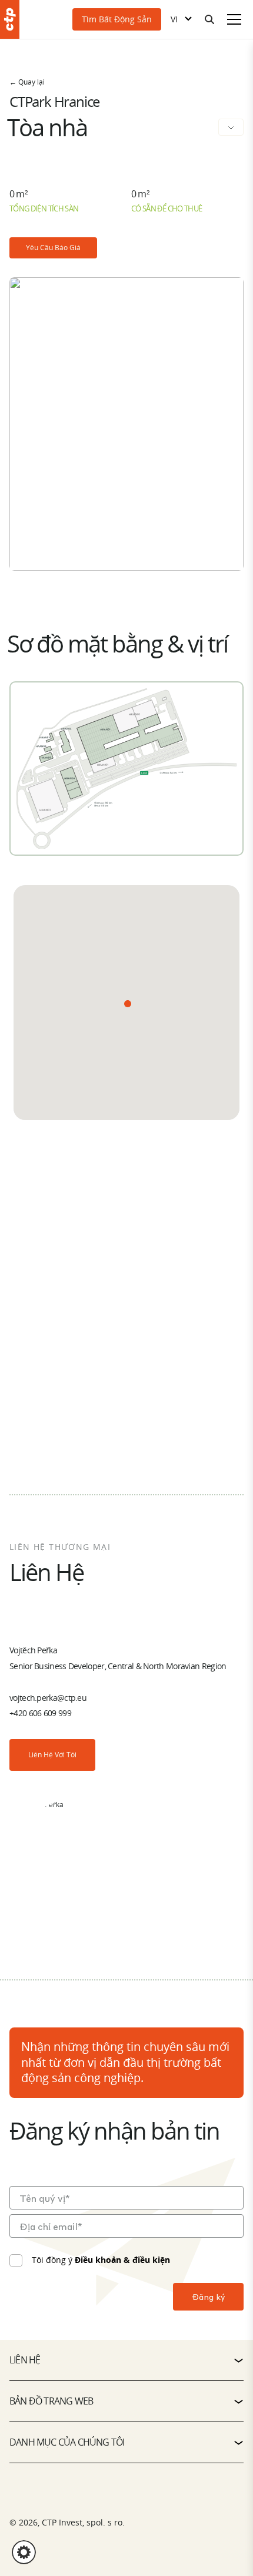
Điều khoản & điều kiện (122, 2260)
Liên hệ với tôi (52, 1755)
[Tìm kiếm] (209, 19)
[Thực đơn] (234, 19)
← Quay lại (27, 82)
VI (174, 19)
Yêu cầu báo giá (53, 248)
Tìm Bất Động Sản (117, 19)
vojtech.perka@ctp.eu (48, 1698)
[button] (128, 1004)
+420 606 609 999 (40, 1713)
